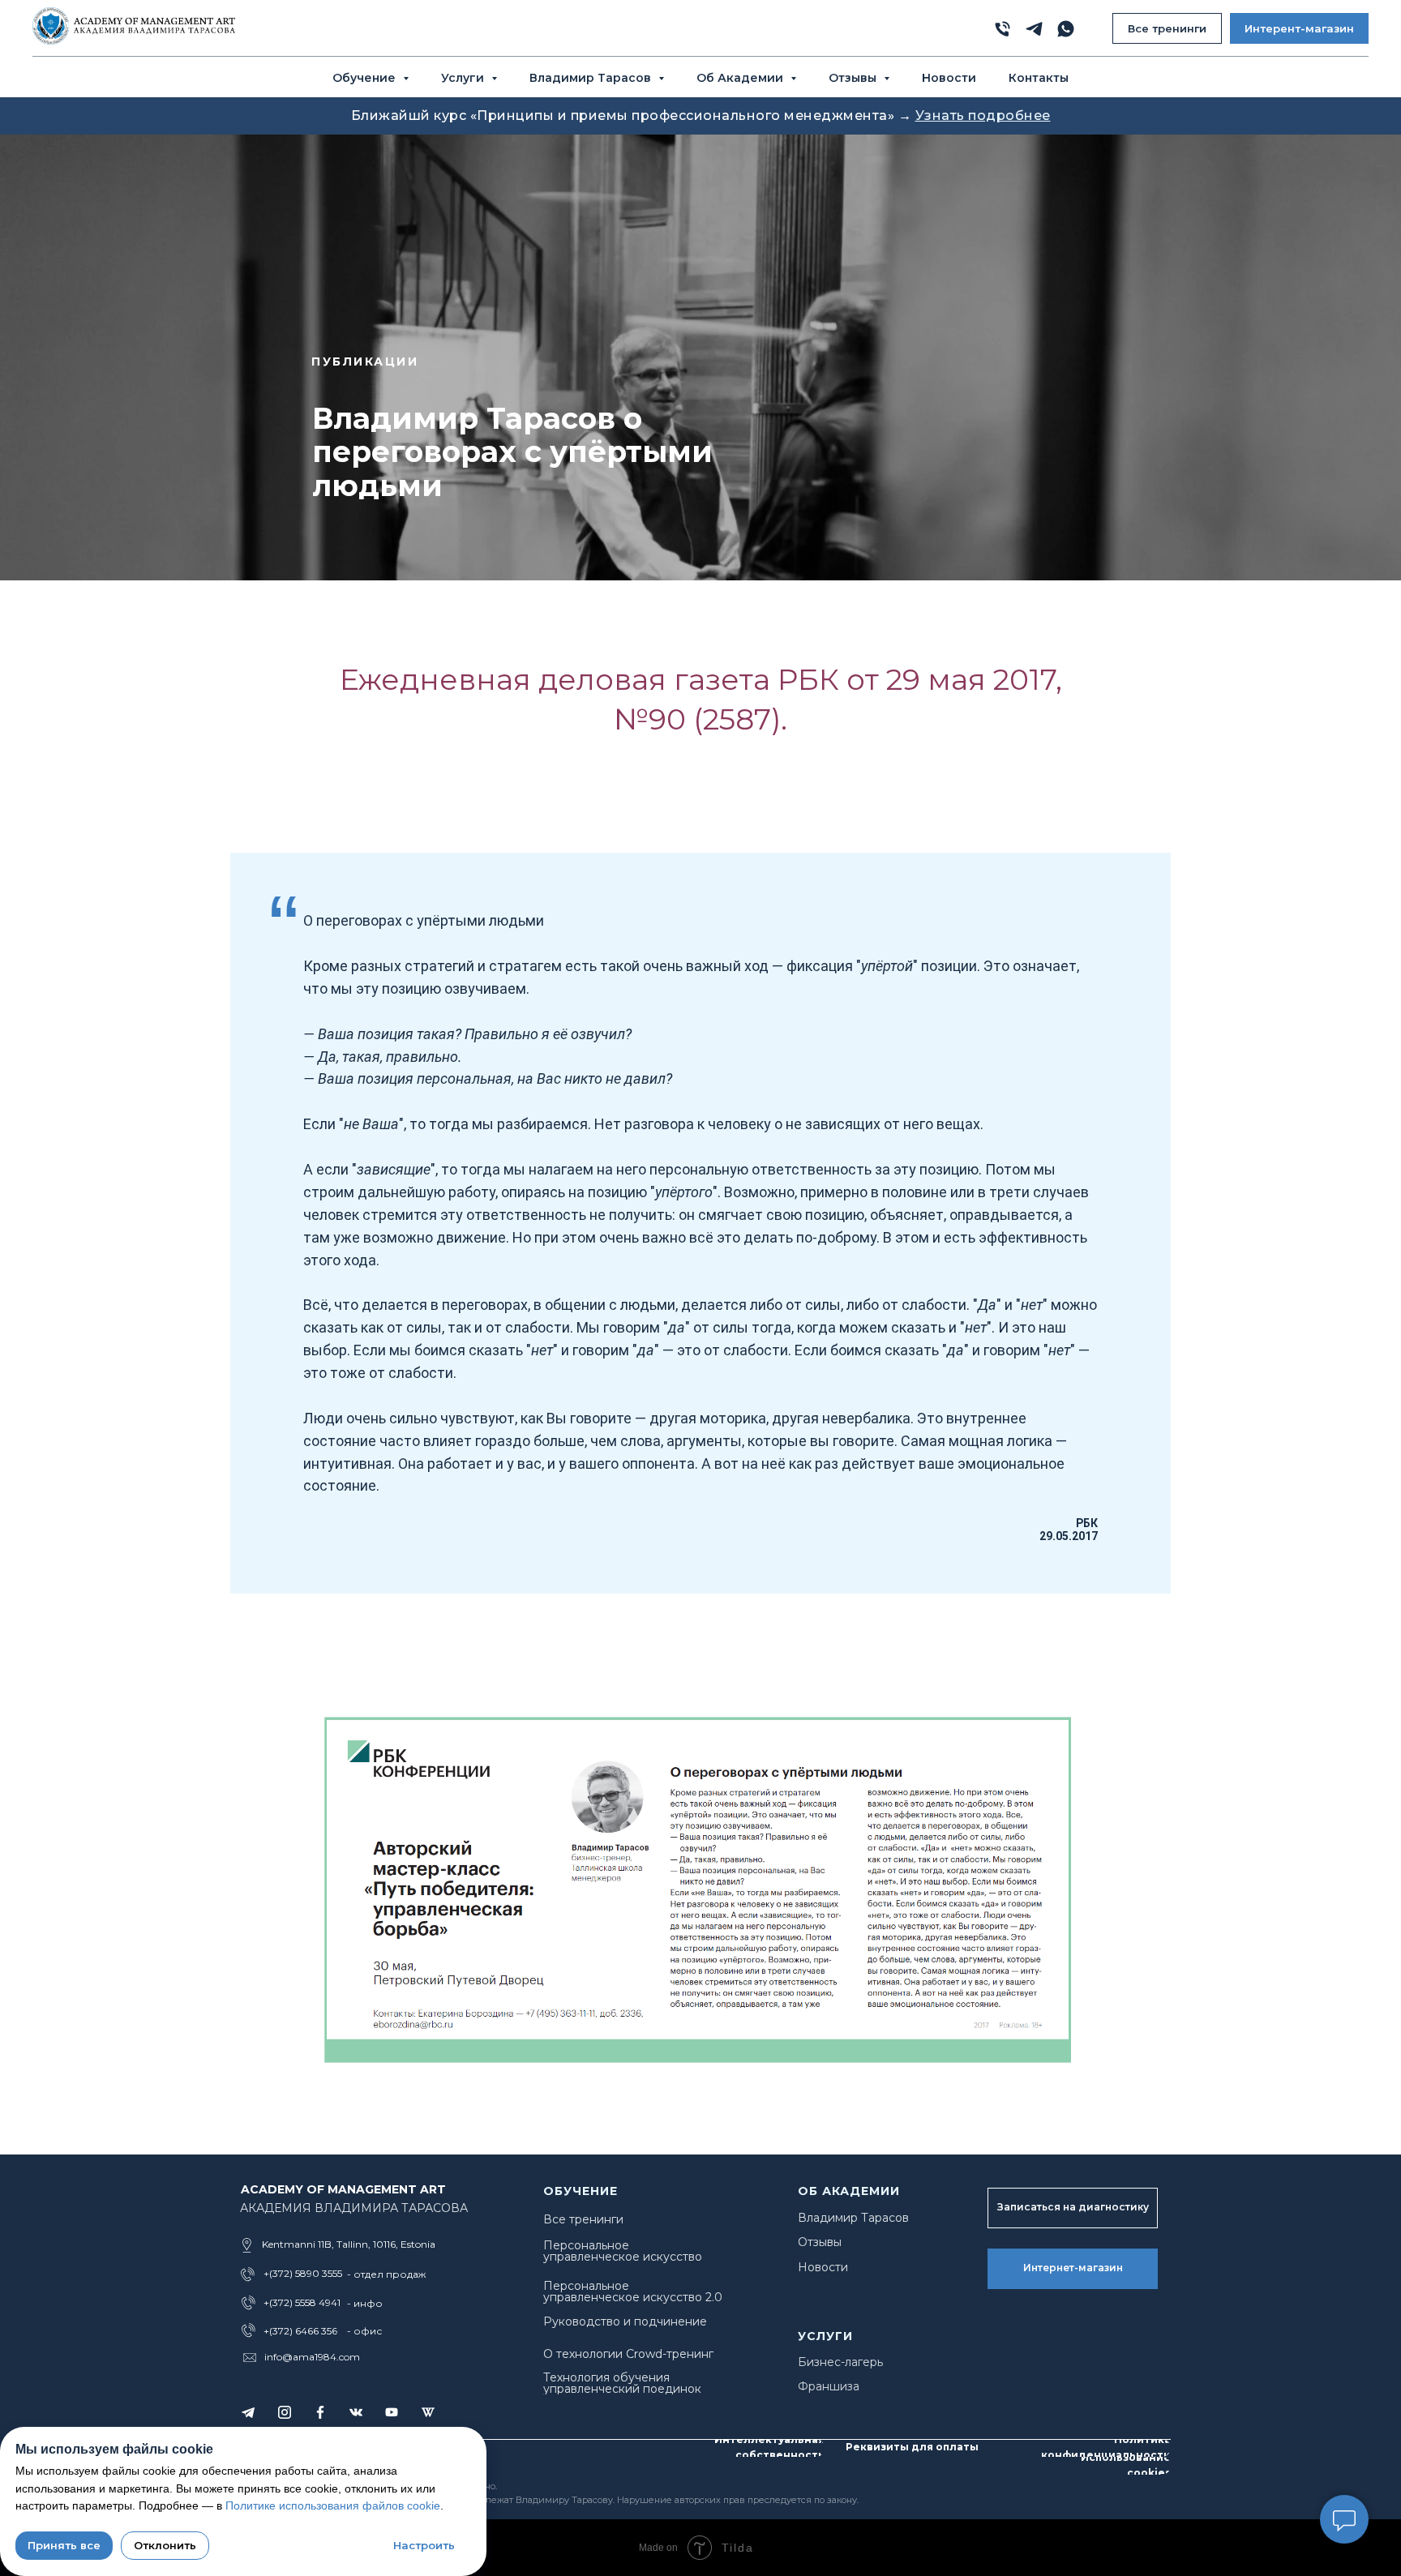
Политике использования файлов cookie (333, 2505)
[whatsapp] (1066, 29)
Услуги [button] (464, 78)
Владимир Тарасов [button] (592, 78)
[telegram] (1034, 29)
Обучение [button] (366, 78)
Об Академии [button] (741, 78)
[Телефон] (1003, 29)
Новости (949, 78)
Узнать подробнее (983, 116)
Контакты (1039, 78)
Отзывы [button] (854, 78)
